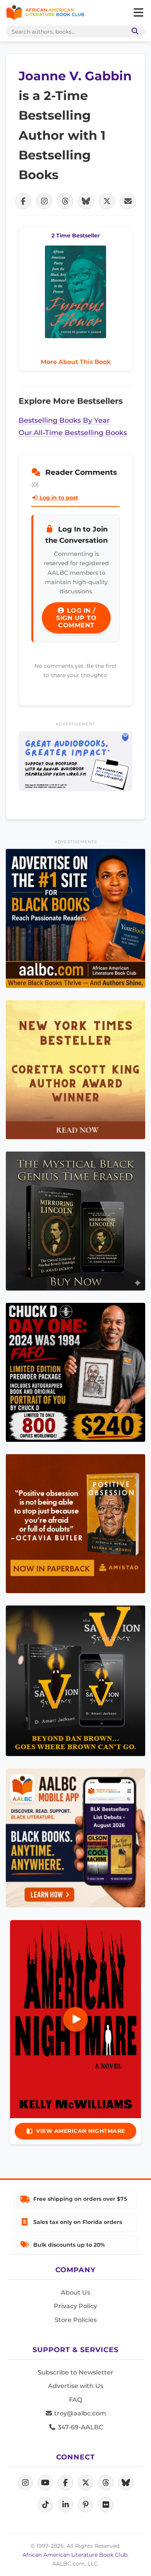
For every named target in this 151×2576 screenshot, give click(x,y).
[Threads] (106, 2483)
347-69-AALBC (80, 2427)
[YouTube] (45, 2483)
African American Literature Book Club (75, 2555)
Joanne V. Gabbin (75, 76)
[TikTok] (45, 2505)
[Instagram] (25, 2483)
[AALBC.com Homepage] (45, 13)
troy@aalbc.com (79, 2413)
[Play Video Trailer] (75, 2019)
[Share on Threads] (65, 201)
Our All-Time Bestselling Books (73, 433)
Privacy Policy (75, 2306)
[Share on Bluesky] (86, 201)
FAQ (75, 2400)
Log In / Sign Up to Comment (76, 618)
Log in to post (58, 498)
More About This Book (76, 362)
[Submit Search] (134, 31)
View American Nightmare (81, 2131)
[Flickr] (106, 2505)
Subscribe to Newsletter (75, 2372)
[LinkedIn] (65, 2505)
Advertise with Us (76, 2386)
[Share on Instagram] (44, 201)
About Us (75, 2292)
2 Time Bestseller (76, 235)
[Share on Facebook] (23, 201)
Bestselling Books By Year (64, 420)
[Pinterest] (86, 2505)
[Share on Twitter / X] (107, 201)
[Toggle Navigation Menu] (138, 13)
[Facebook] (65, 2483)
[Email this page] (128, 201)
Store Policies (76, 2320)
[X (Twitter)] (86, 2483)
